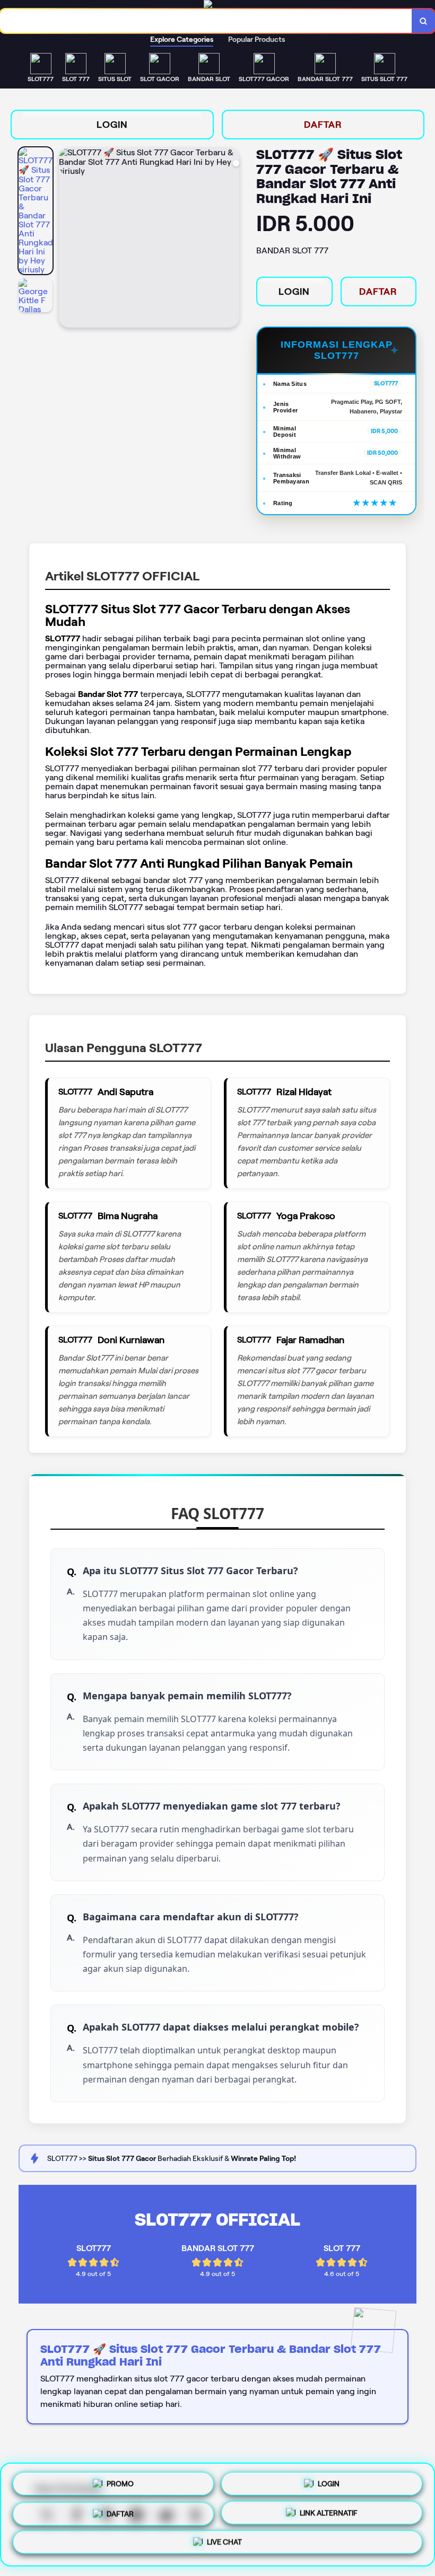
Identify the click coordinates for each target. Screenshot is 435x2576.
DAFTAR (323, 125)
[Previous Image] (67, 239)
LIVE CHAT (224, 2544)
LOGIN (112, 125)
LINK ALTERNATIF (329, 2511)
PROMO (120, 2480)
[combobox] (206, 21)
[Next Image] (231, 239)
